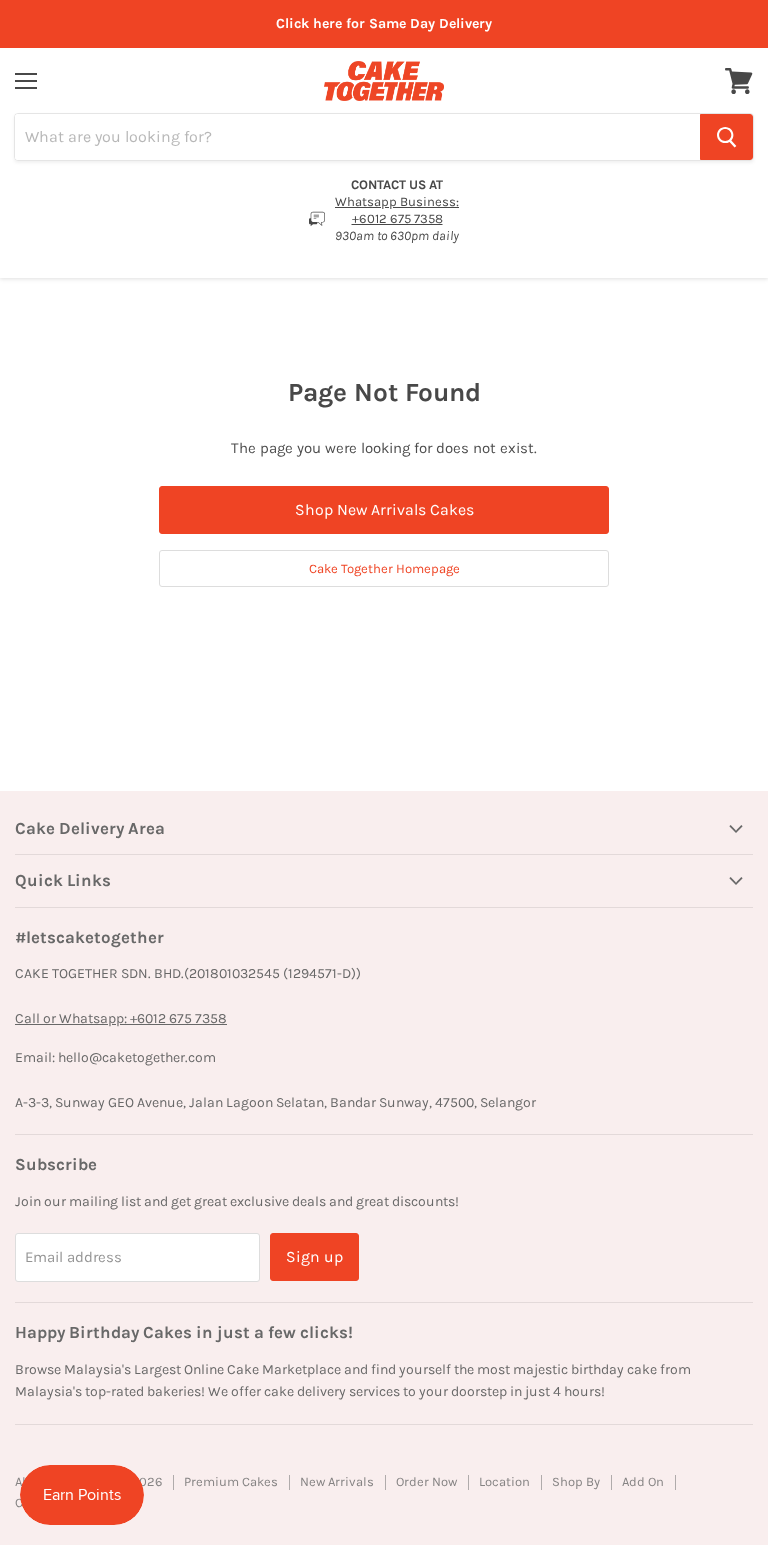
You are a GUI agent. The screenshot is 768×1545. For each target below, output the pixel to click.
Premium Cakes (231, 1481)
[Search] (726, 137)
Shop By (576, 1481)
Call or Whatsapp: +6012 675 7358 (121, 1018)
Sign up (314, 1256)
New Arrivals (337, 1481)
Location (504, 1481)
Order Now (426, 1481)
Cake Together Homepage (384, 568)
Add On (643, 1481)
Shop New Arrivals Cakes (384, 509)
